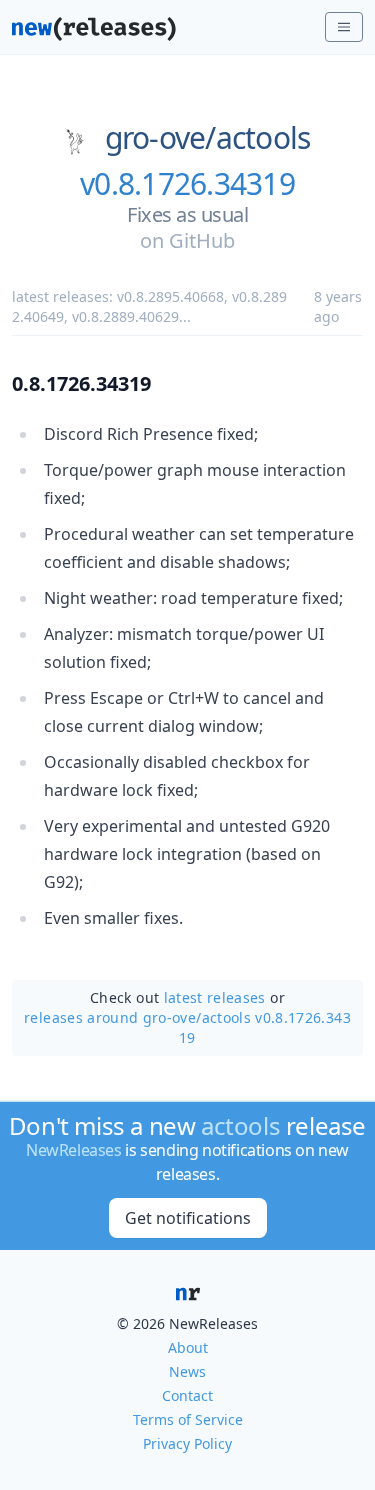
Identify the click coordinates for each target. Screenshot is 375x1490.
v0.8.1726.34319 (187, 184)
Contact (187, 1395)
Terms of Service (188, 1419)
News (187, 1371)
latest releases (215, 997)
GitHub (202, 240)
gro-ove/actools (208, 138)
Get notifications (188, 1218)
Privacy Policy (187, 1443)
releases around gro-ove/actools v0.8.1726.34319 (187, 1027)
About (188, 1347)
